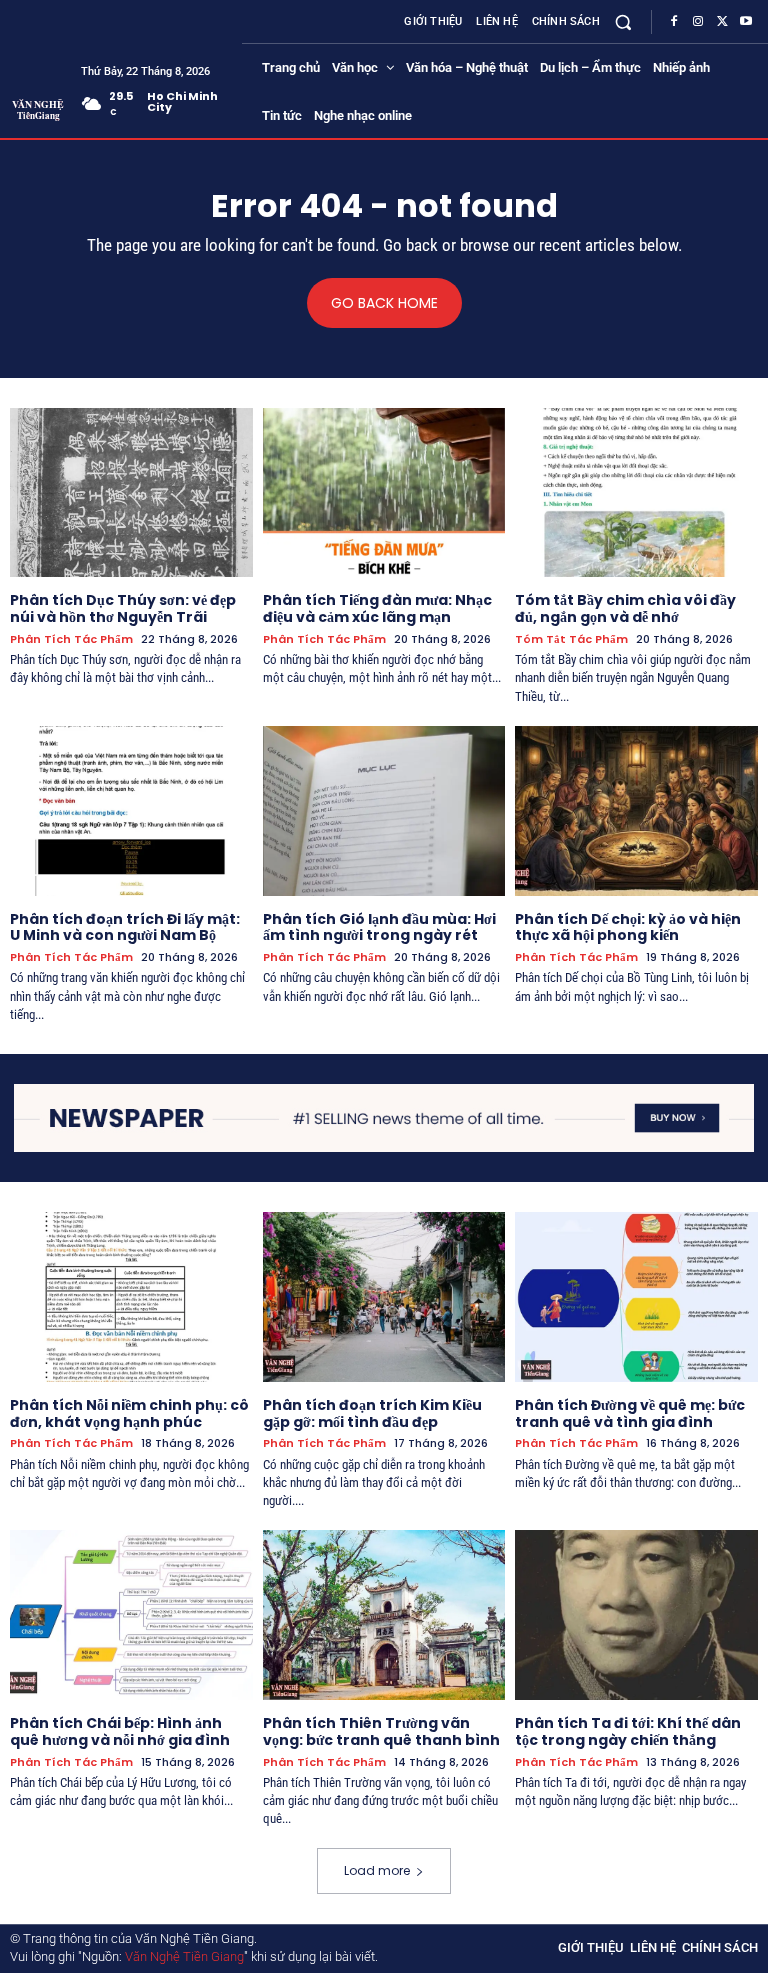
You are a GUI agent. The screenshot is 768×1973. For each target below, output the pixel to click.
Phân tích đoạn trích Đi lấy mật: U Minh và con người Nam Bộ (125, 927)
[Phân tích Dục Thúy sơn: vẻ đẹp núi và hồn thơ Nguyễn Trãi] (131, 493)
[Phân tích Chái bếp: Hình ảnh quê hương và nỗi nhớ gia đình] (131, 1615)
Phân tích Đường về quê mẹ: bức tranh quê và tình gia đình (630, 1413)
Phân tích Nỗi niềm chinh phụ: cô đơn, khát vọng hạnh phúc (129, 1413)
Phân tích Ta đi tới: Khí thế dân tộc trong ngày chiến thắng (628, 1731)
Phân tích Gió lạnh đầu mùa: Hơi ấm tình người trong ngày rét (379, 927)
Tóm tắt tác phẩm (571, 639)
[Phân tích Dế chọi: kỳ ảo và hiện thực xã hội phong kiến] (636, 811)
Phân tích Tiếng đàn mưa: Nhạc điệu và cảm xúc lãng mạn (377, 608)
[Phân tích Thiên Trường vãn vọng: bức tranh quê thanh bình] (384, 1615)
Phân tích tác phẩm (71, 639)
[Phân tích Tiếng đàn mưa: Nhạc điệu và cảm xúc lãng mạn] (384, 493)
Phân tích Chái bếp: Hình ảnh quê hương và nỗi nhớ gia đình (120, 1731)
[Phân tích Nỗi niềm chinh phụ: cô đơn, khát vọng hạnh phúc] (131, 1297)
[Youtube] (746, 22)
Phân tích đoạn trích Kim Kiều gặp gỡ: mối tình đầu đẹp (372, 1413)
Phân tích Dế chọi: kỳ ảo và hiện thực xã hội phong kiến (628, 927)
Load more (377, 1870)
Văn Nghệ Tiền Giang (184, 1956)
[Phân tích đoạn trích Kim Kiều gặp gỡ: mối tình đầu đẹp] (384, 1297)
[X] (722, 22)
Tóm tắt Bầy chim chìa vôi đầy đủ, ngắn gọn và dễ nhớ (625, 608)
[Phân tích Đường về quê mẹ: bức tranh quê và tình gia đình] (636, 1297)
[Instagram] (698, 22)
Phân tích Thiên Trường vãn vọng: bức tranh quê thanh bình (381, 1731)
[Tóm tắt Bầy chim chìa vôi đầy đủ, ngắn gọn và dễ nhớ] (636, 493)
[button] (623, 21)
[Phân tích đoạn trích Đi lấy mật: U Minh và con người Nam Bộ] (131, 811)
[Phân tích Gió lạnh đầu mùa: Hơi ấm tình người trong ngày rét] (384, 811)
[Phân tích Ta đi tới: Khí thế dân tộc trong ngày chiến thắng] (636, 1615)
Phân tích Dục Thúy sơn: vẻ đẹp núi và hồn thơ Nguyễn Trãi (123, 608)
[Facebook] (674, 22)
